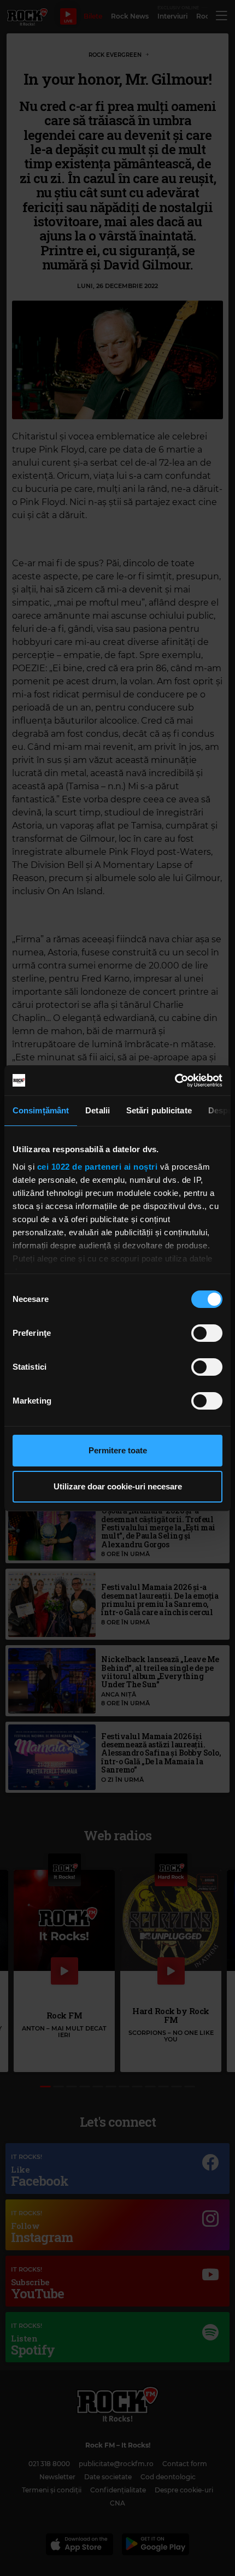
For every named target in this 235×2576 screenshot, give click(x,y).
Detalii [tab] (98, 1110)
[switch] (207, 1333)
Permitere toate (118, 1450)
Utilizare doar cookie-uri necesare (118, 1486)
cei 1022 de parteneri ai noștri (98, 1167)
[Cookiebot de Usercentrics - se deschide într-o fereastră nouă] (175, 1081)
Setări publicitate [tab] (159, 1110)
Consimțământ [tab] (41, 1110)
